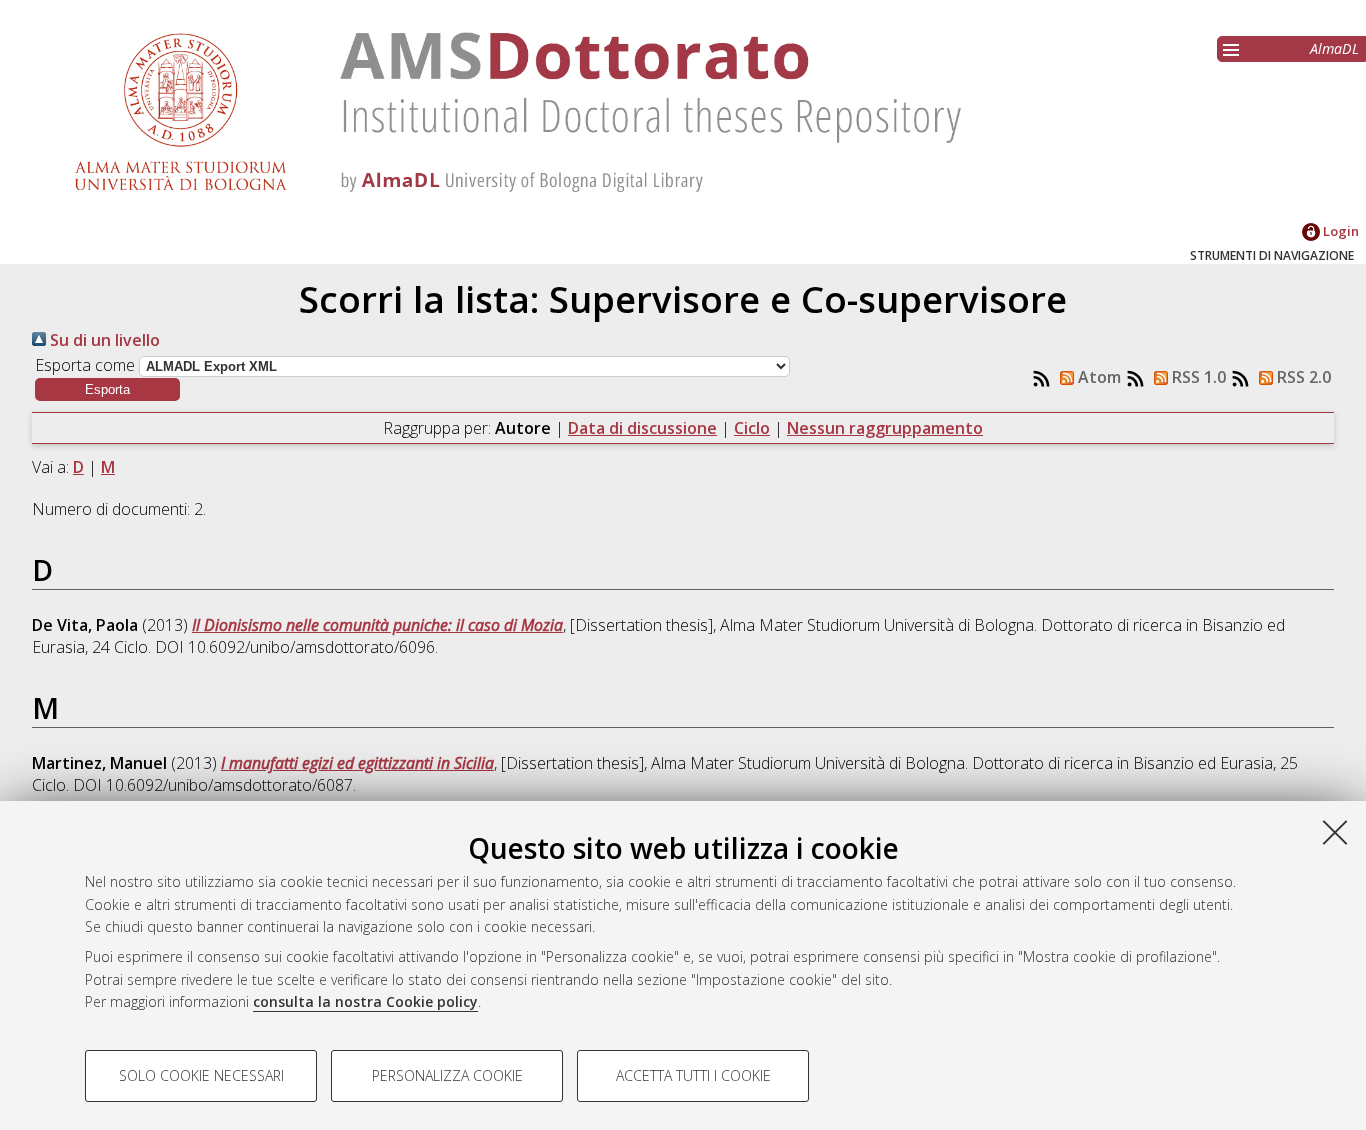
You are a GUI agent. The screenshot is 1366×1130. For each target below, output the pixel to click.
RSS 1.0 (1197, 377)
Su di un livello (103, 340)
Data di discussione (642, 428)
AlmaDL (1334, 48)
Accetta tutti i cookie (693, 1075)
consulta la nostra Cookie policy (365, 1001)
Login (1339, 231)
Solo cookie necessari (201, 1075)
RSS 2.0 (1302, 377)
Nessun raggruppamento (885, 428)
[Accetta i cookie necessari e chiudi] (1335, 832)
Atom (1097, 377)
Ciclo (752, 428)
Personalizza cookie (447, 1075)
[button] (107, 389)
